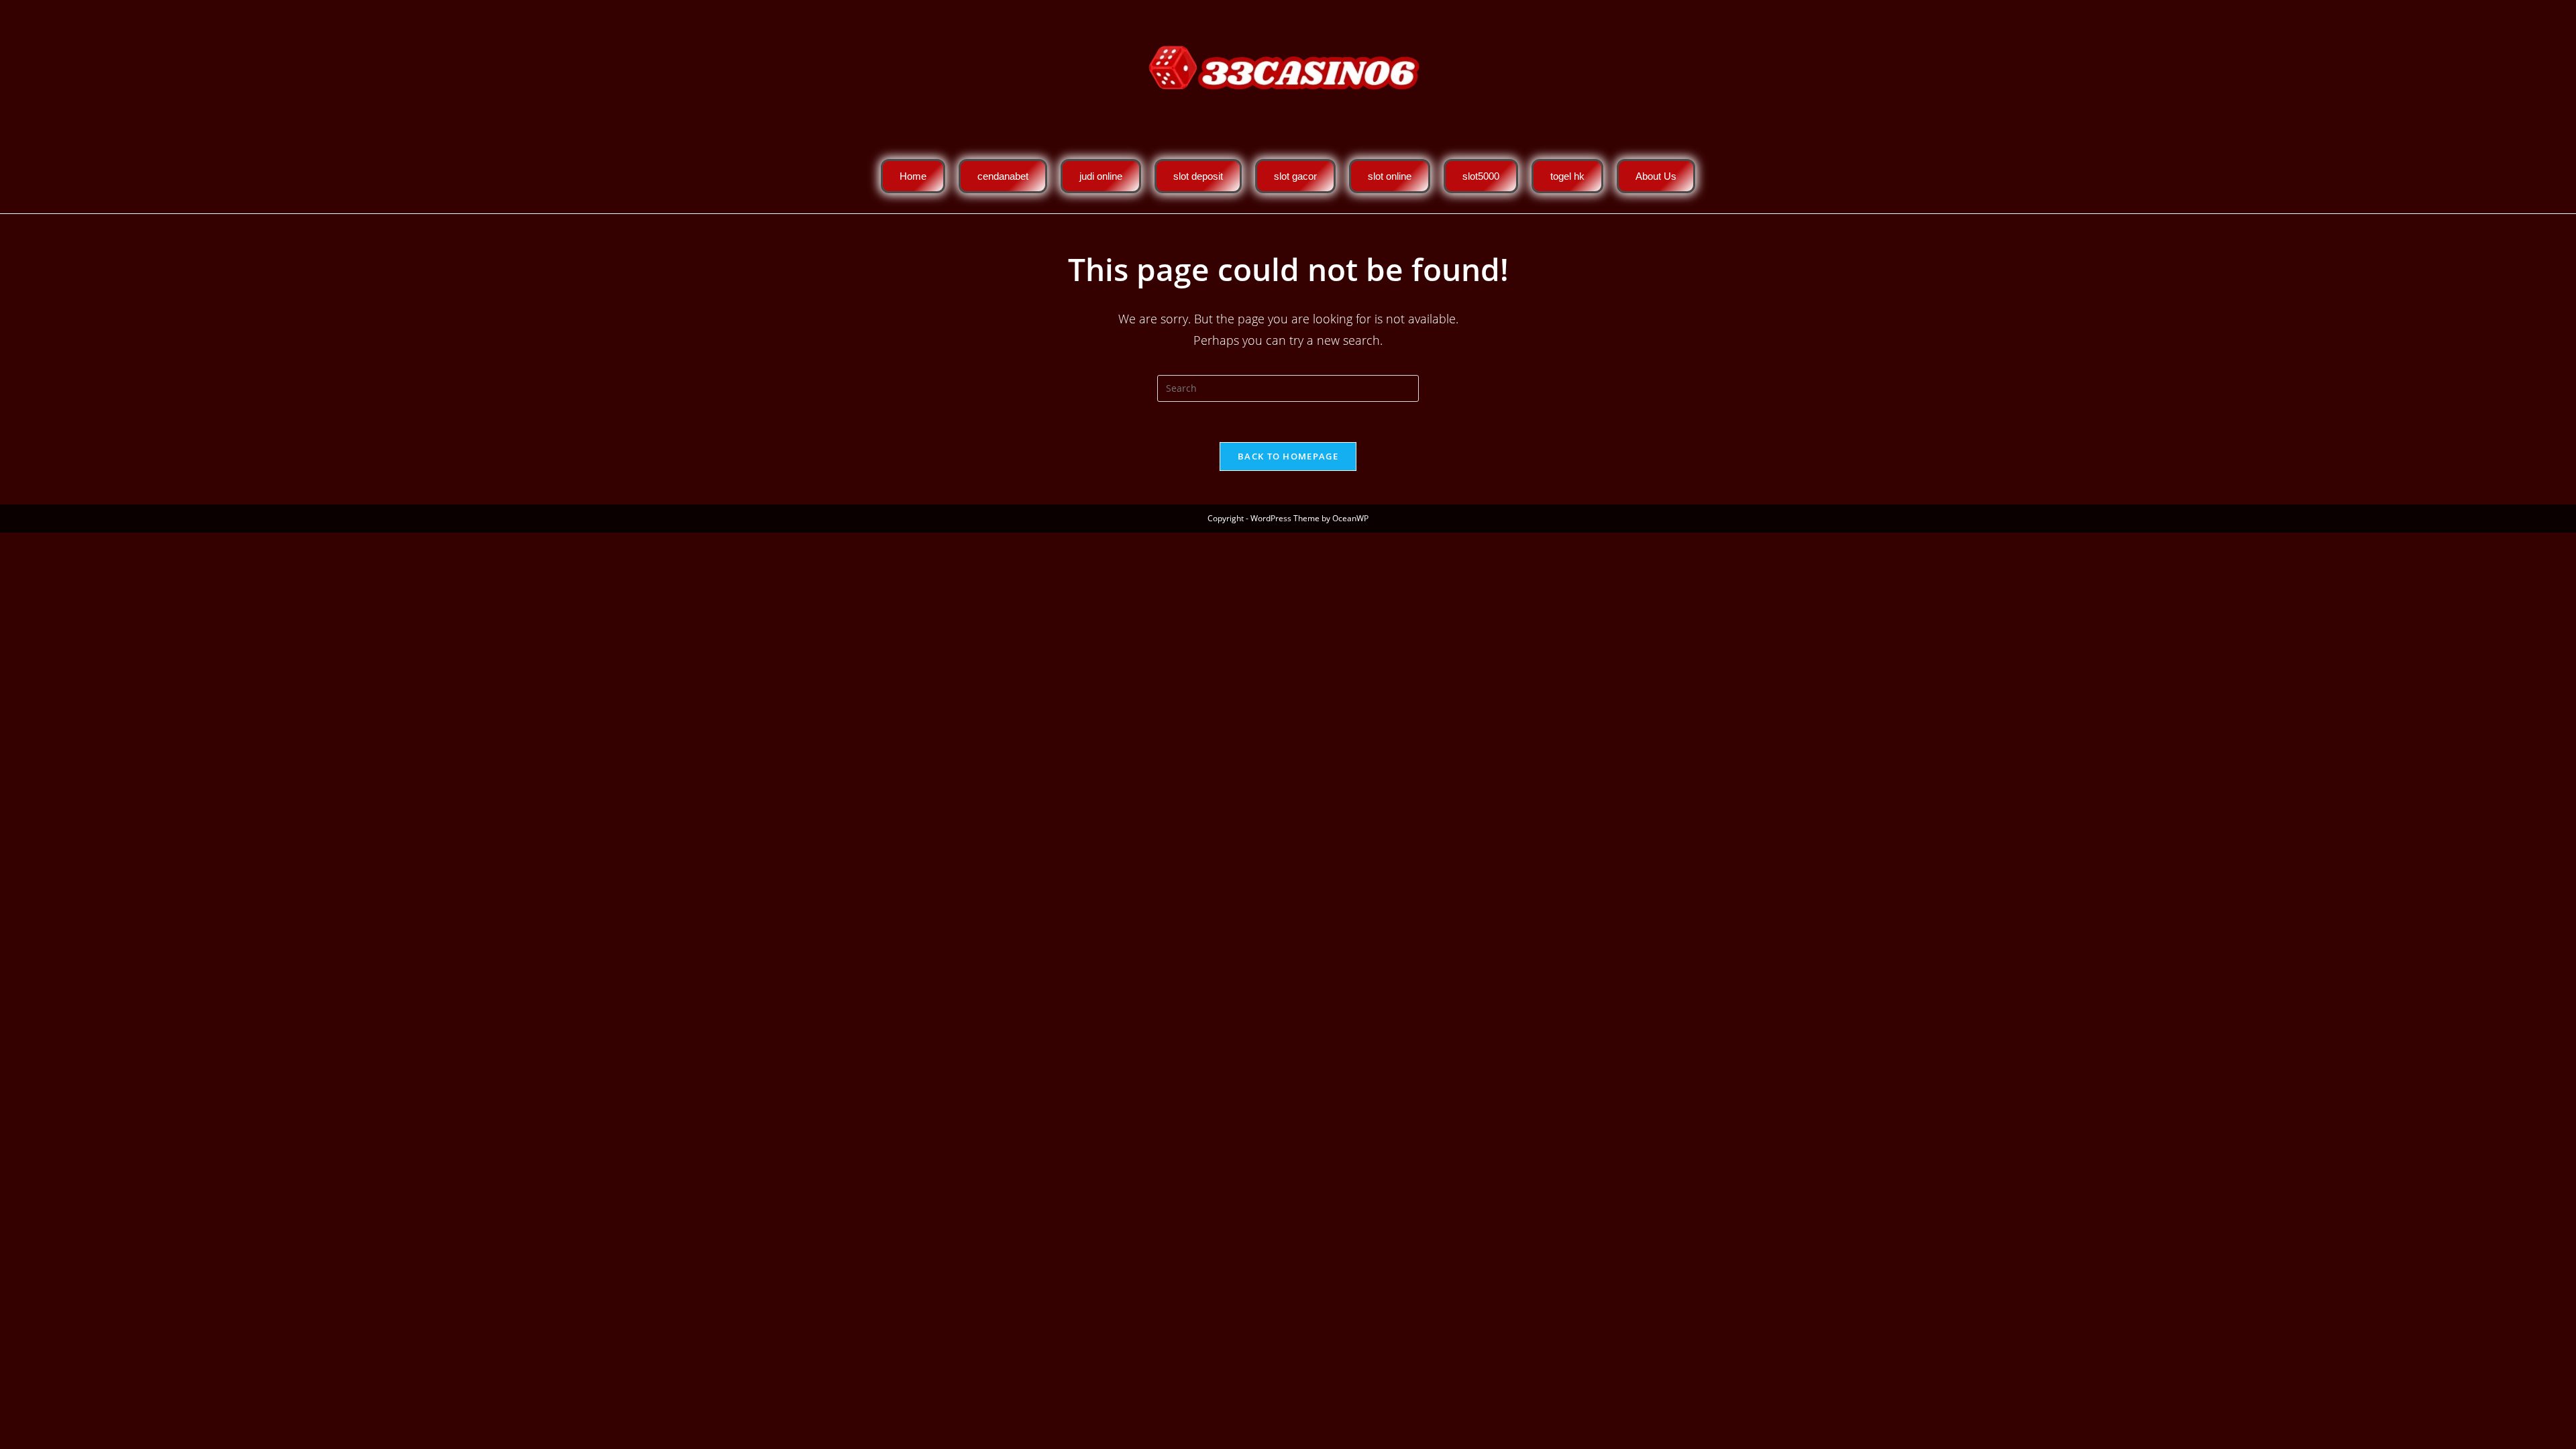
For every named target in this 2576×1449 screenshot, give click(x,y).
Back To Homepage (1288, 456)
